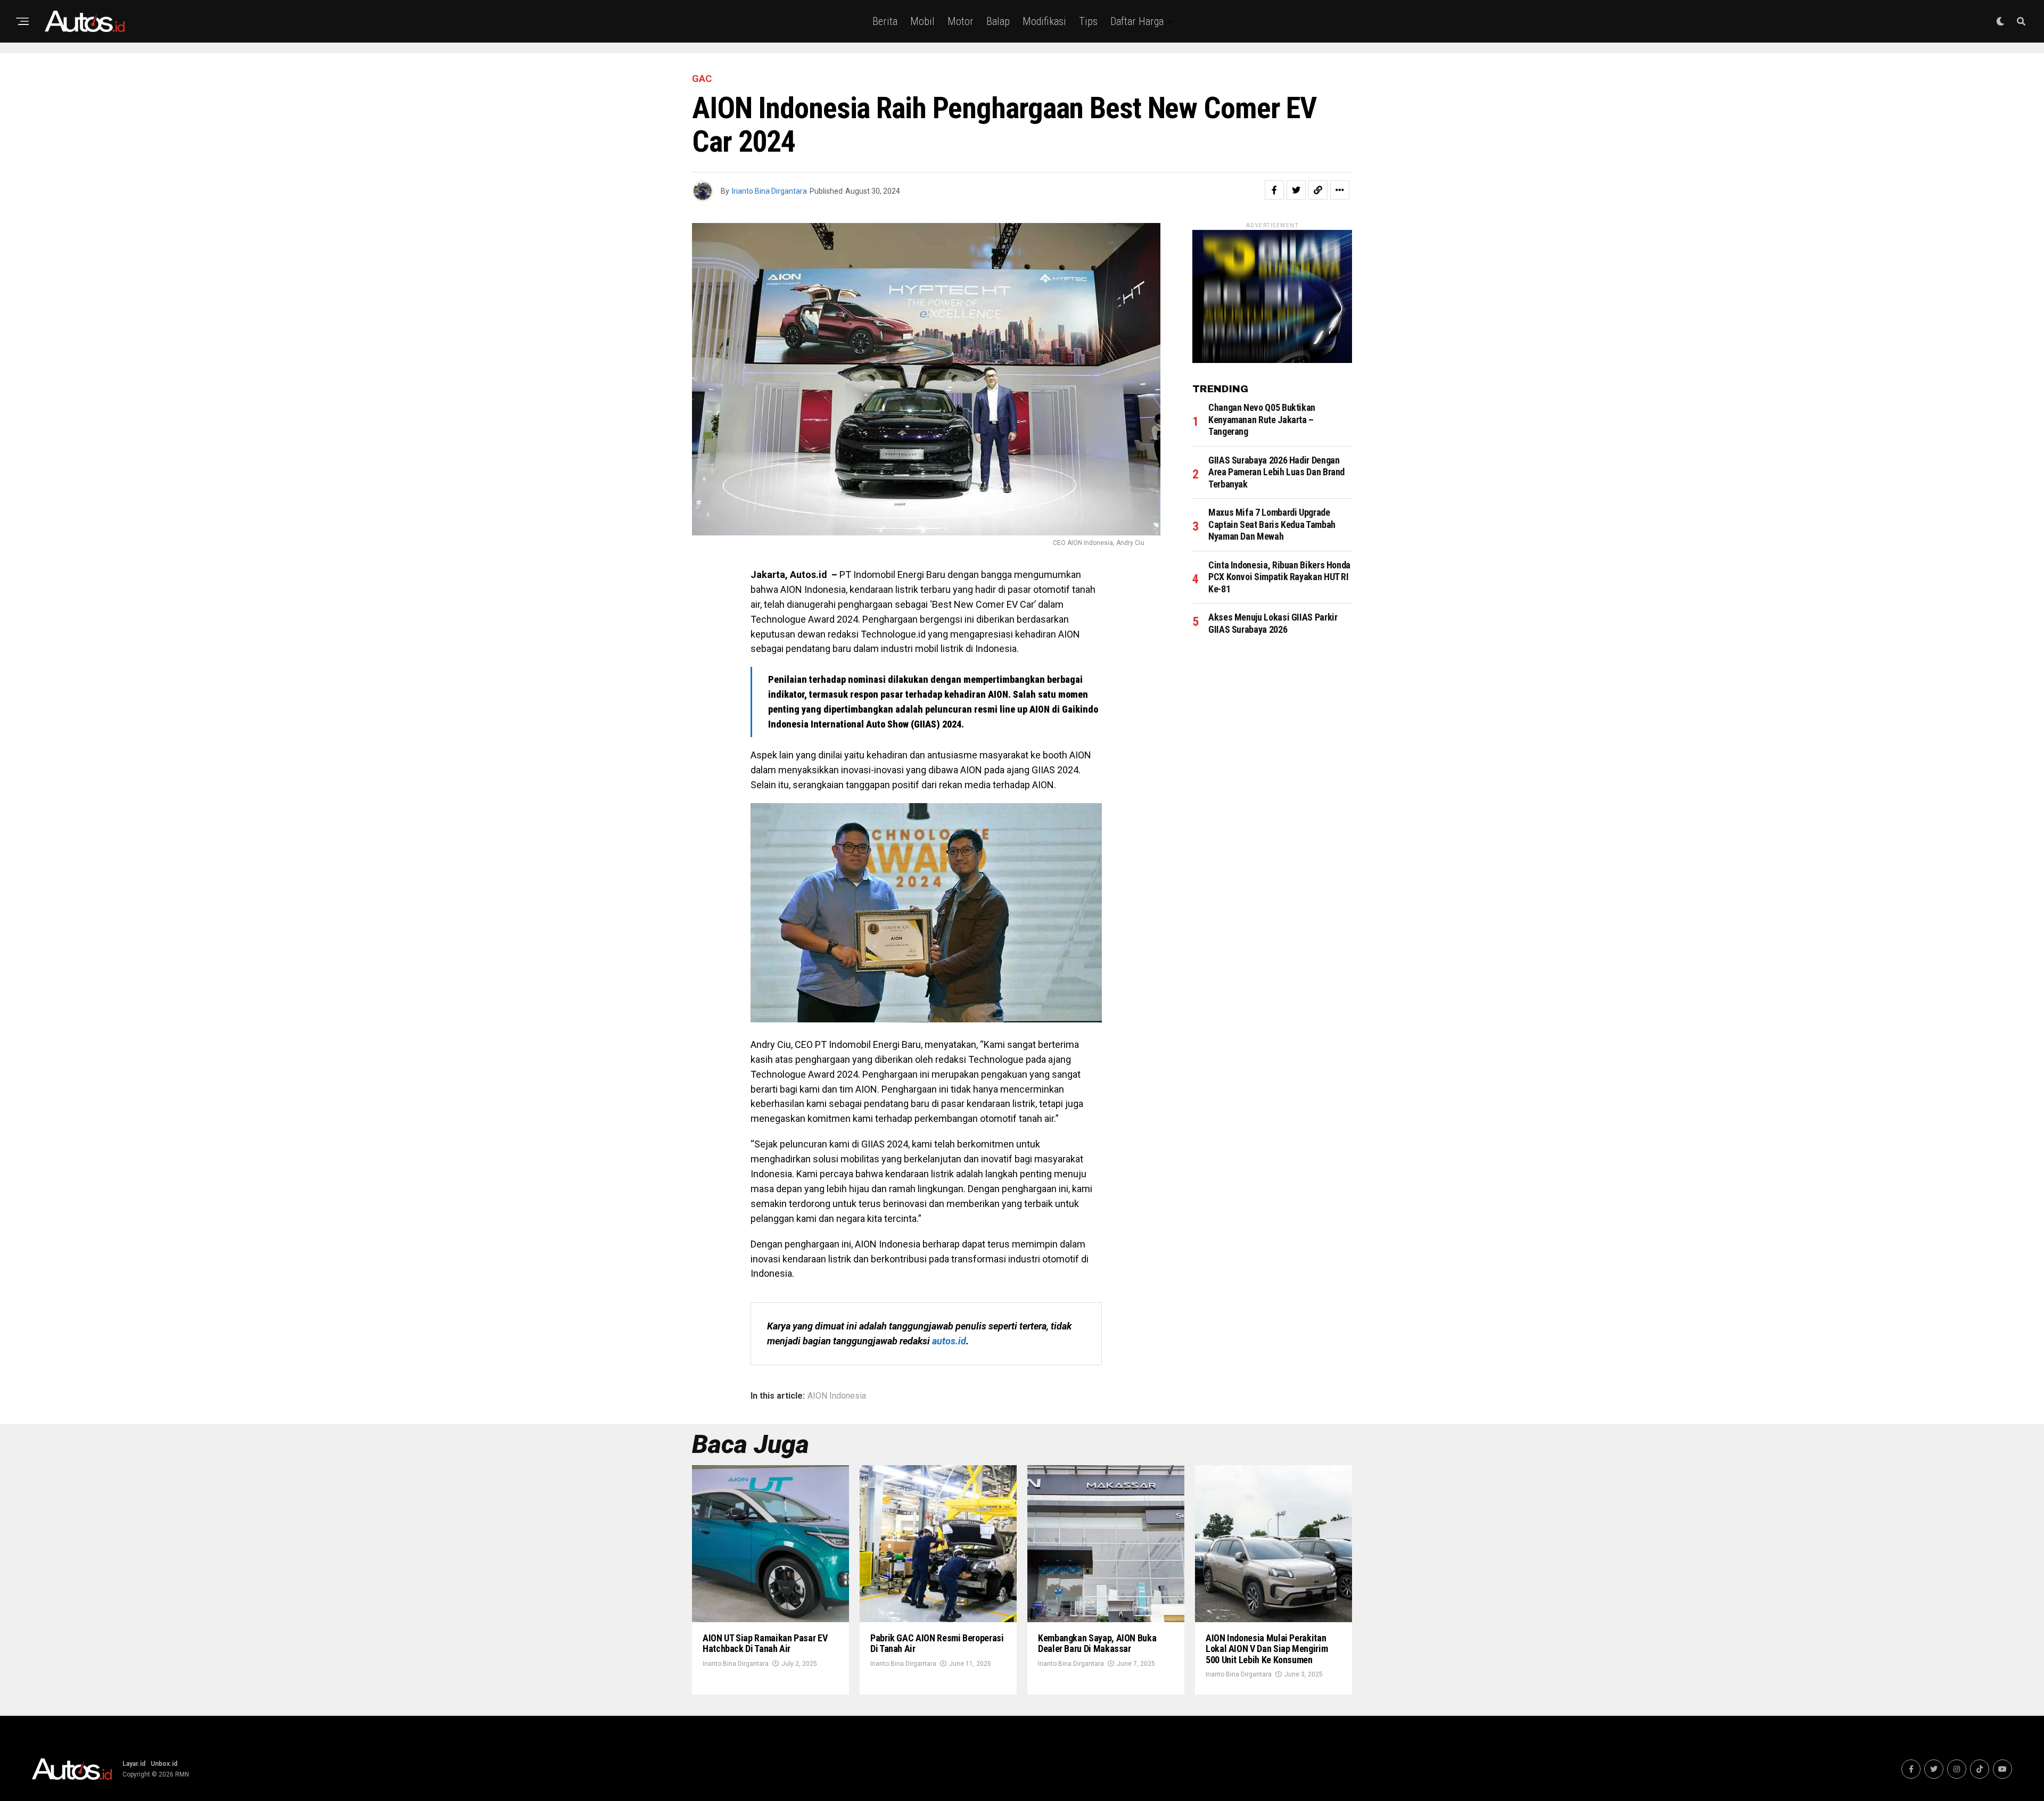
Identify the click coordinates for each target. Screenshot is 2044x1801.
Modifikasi (1044, 21)
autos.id (949, 1341)
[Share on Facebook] (1274, 190)
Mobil (922, 21)
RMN (182, 1774)
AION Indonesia (837, 1396)
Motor (961, 21)
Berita (885, 21)
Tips (1088, 21)
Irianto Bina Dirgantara (769, 191)
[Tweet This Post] (1296, 190)
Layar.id (134, 1764)
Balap (998, 21)
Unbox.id (164, 1764)
